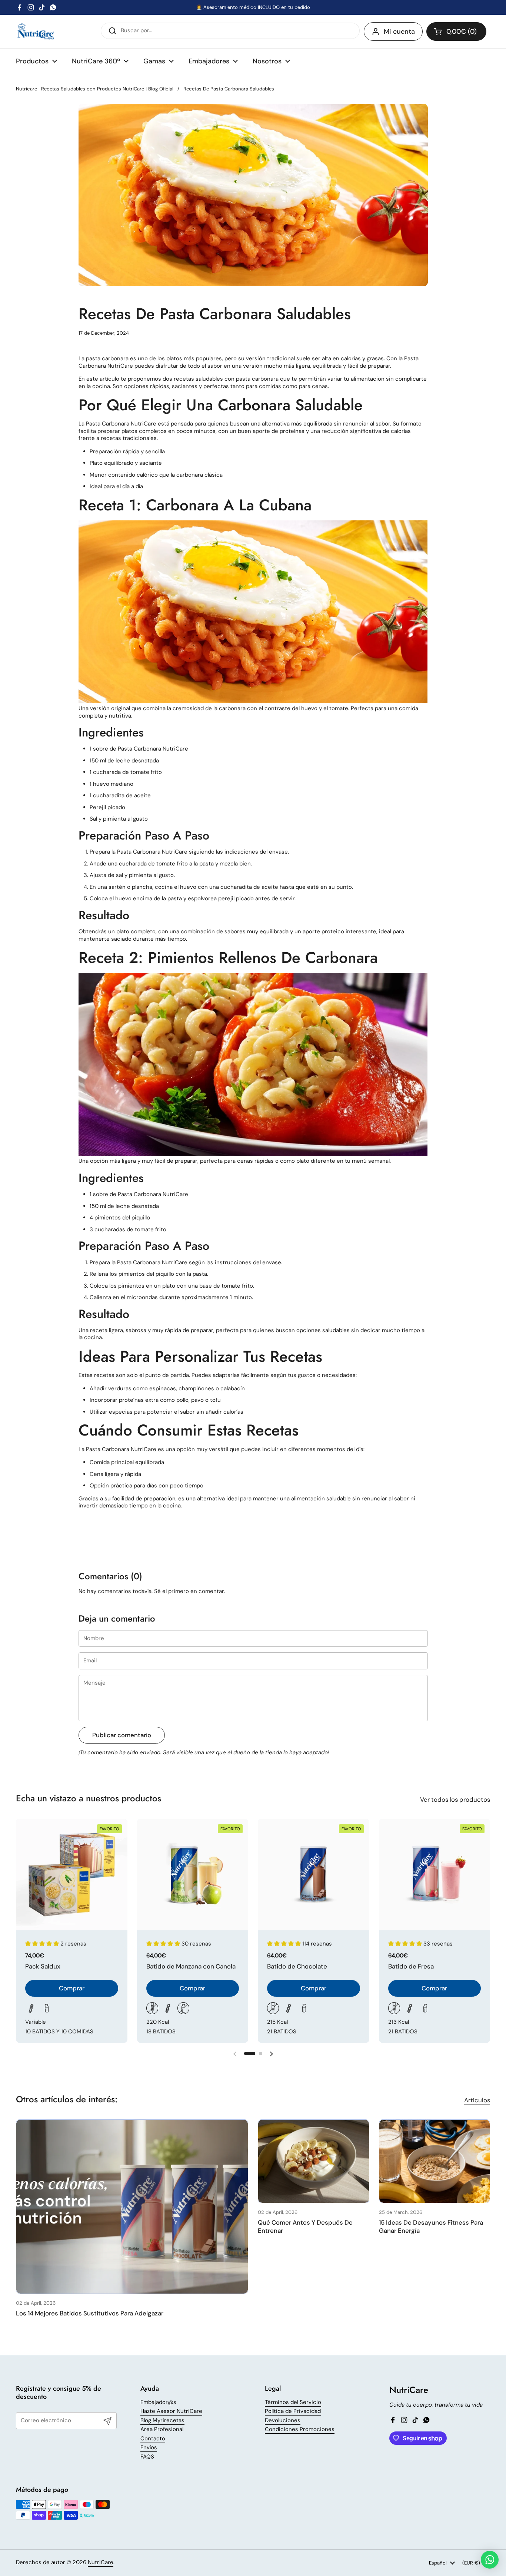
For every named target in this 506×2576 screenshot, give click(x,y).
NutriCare (101, 2562)
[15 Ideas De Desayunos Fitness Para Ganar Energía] (435, 2161)
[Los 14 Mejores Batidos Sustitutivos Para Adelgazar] (132, 2207)
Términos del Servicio (293, 2402)
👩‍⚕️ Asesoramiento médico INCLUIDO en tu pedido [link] (253, 7)
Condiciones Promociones (300, 2429)
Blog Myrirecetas (162, 2420)
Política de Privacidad (293, 2411)
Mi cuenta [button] (399, 32)
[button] (456, 32)
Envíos (149, 2447)
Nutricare (26, 89)
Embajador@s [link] (158, 2402)
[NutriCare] (36, 32)
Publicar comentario (122, 1735)
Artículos (477, 2100)
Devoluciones (283, 2420)
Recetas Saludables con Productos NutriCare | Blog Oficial (107, 89)
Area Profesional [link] (162, 2429)
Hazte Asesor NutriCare (171, 2411)
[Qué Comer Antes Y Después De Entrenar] (314, 2161)
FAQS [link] (147, 2457)
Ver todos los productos (455, 1799)
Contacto (153, 2438)
